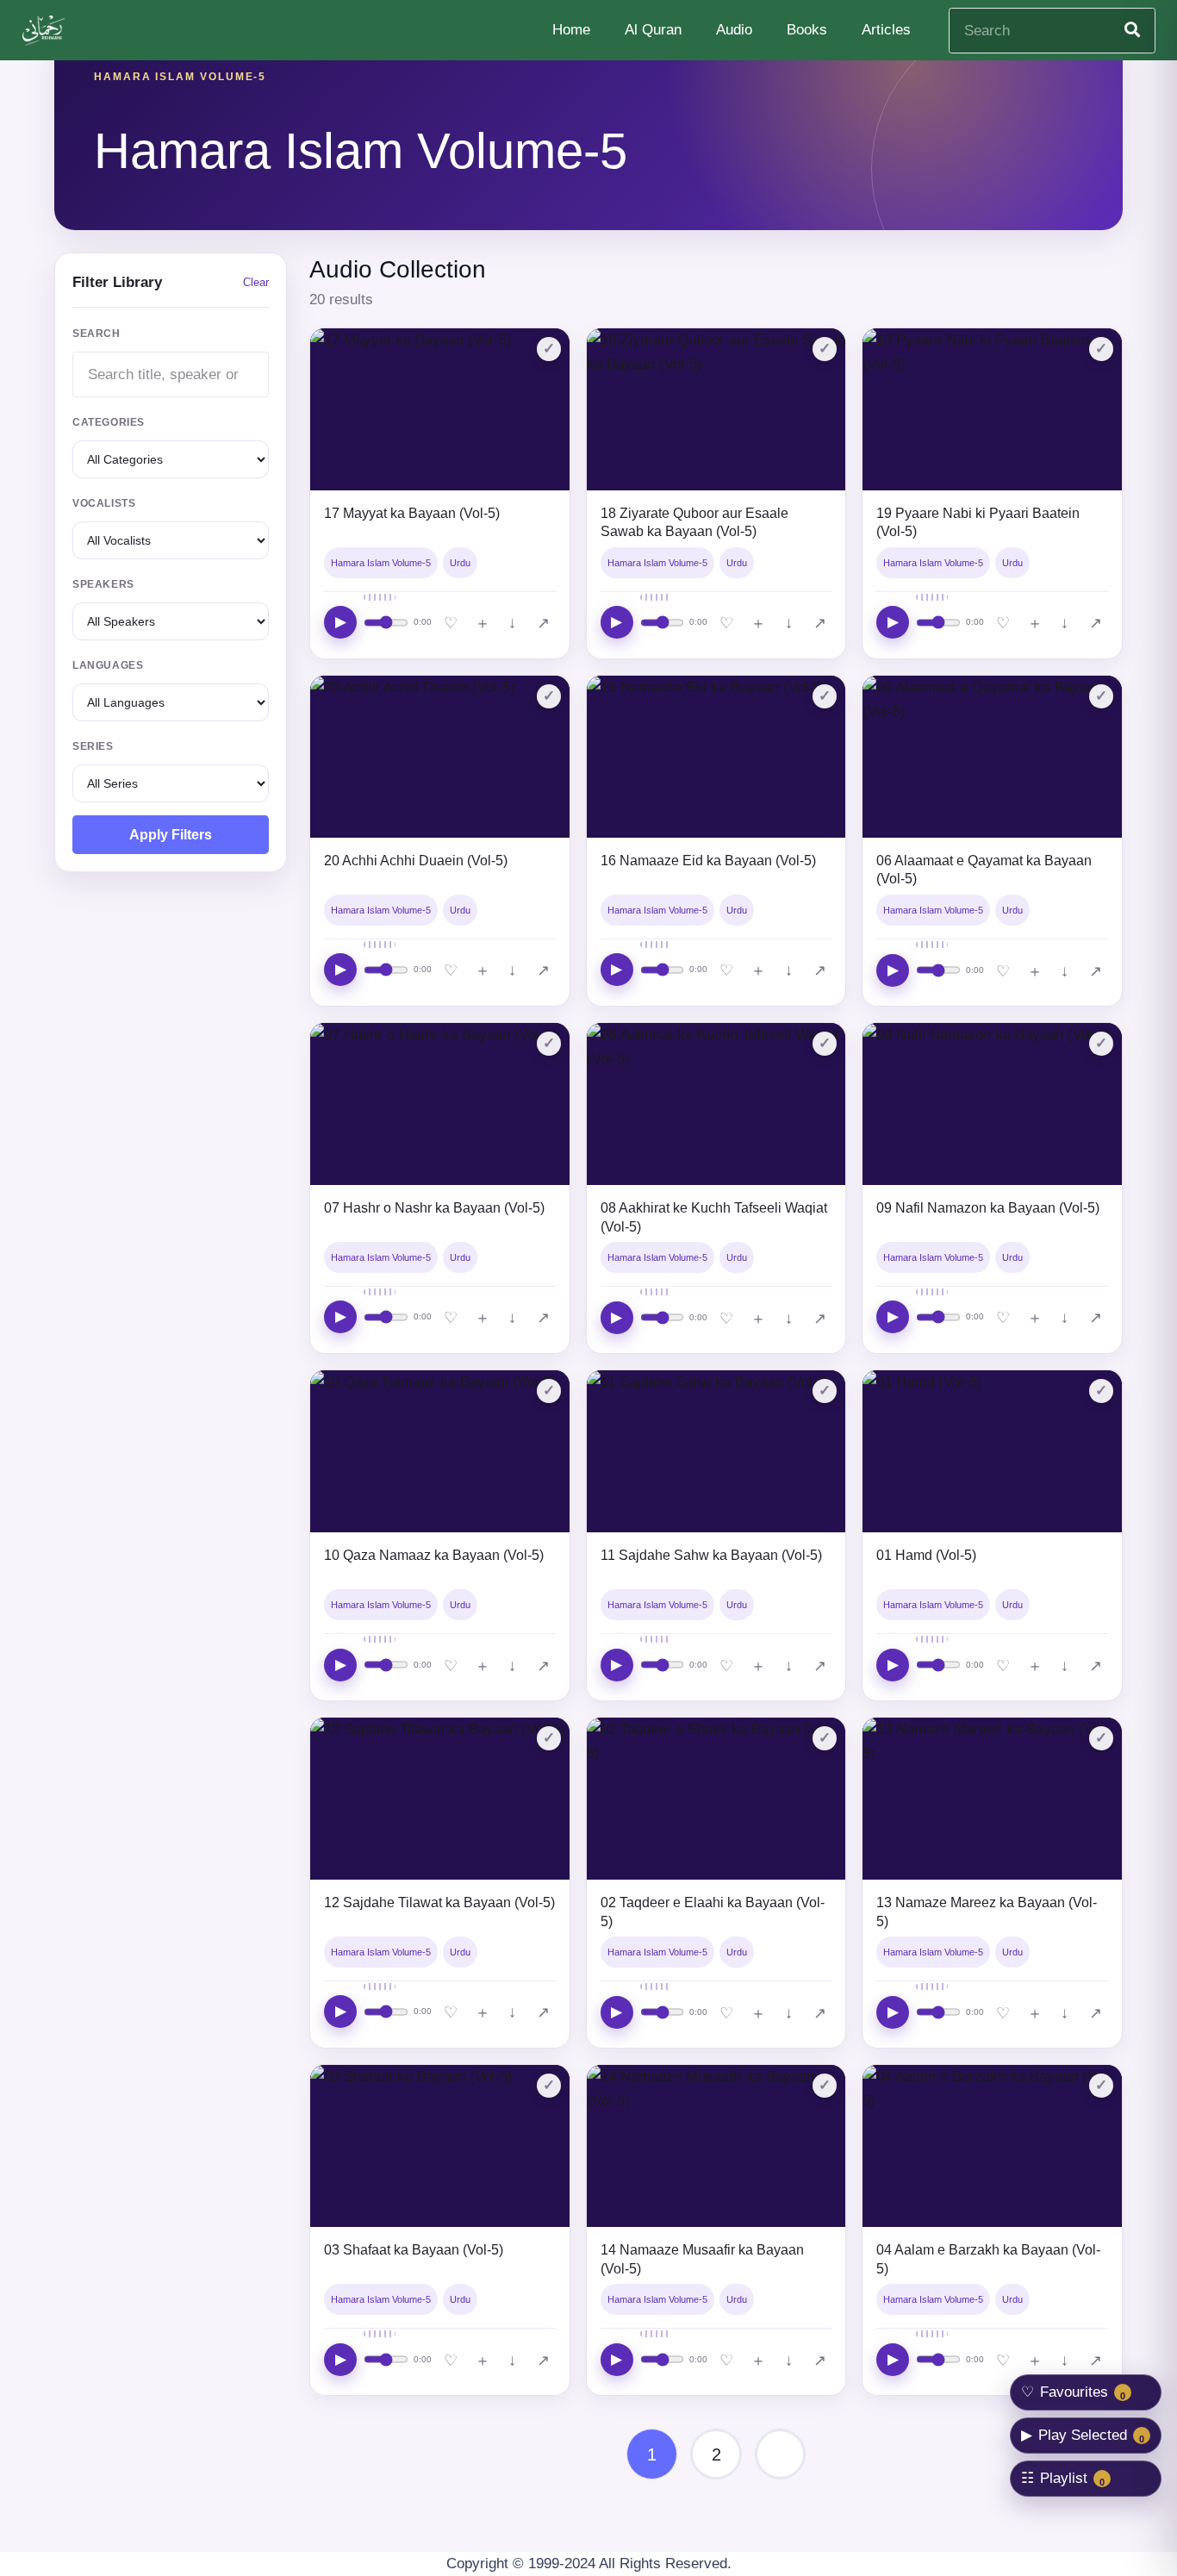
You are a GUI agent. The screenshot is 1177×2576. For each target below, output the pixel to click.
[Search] (1132, 30)
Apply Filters (171, 835)
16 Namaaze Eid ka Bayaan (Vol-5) (708, 861)
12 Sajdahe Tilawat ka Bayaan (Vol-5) (439, 1902)
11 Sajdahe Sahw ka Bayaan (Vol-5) (711, 1555)
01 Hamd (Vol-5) (926, 1555)
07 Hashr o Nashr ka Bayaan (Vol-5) (434, 1208)
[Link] (46, 31)
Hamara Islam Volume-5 (381, 563)
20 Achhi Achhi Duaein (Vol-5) (416, 861)
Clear (256, 282)
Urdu (460, 563)
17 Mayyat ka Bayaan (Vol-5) (412, 513)
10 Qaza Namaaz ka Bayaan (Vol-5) (434, 1555)
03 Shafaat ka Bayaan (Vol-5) (414, 2250)
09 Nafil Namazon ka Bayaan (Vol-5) (988, 1208)
